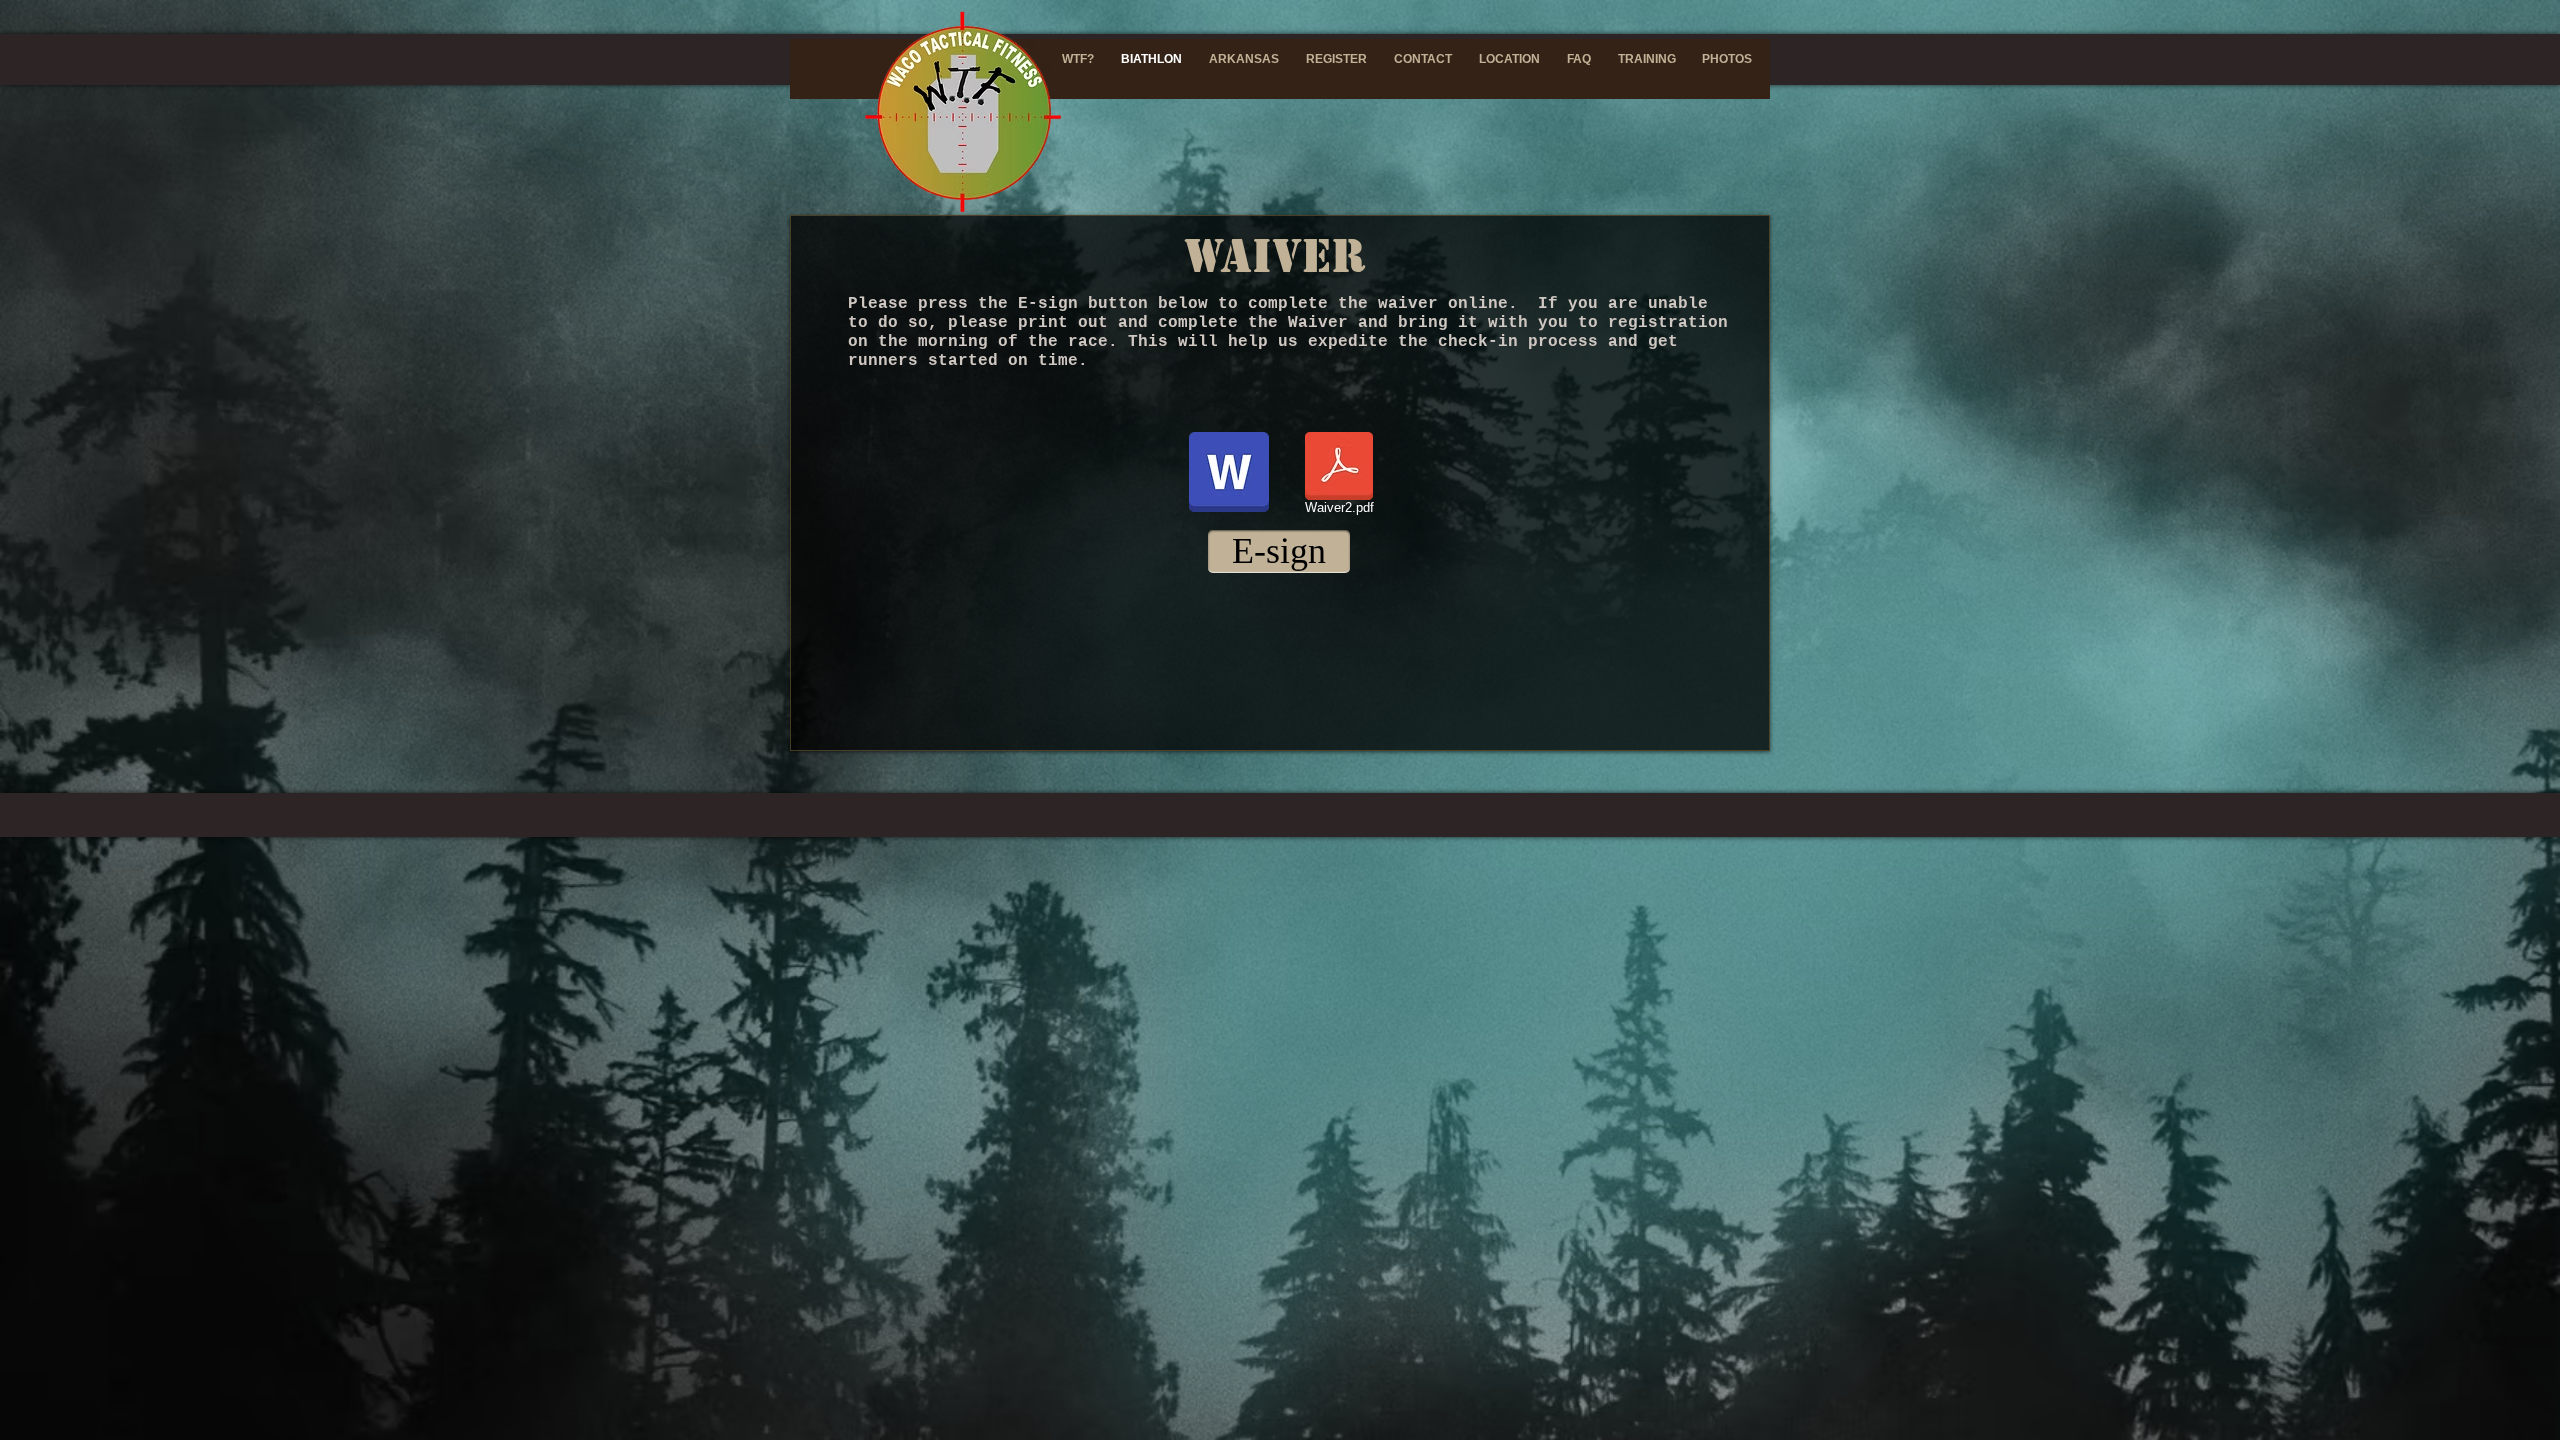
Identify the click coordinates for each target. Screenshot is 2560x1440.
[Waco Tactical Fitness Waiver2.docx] (1229, 474)
